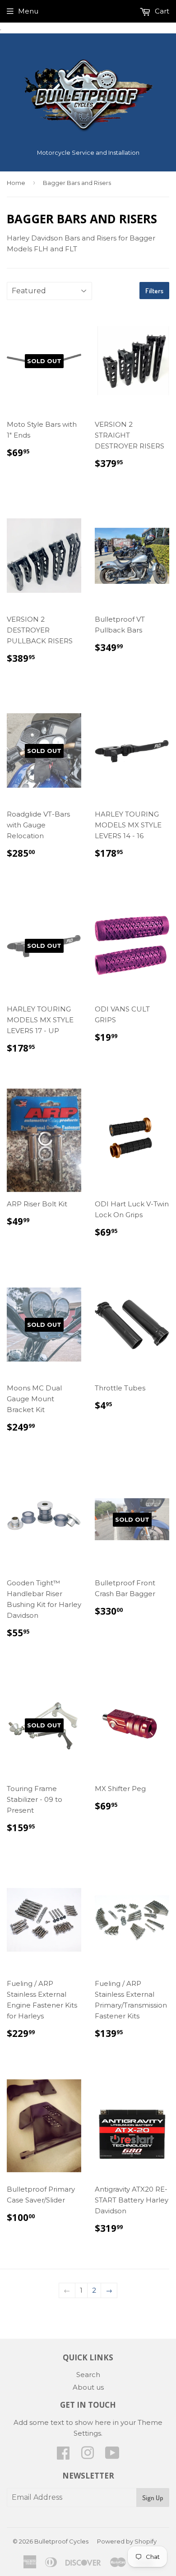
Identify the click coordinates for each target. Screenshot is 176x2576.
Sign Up (153, 2498)
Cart (161, 11)
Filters (154, 291)
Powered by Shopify (127, 2541)
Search (88, 2375)
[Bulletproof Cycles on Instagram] (88, 2456)
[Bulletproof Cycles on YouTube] (112, 2456)
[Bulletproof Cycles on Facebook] (63, 2456)
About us (88, 2387)
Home (16, 183)
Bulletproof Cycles (61, 2541)
